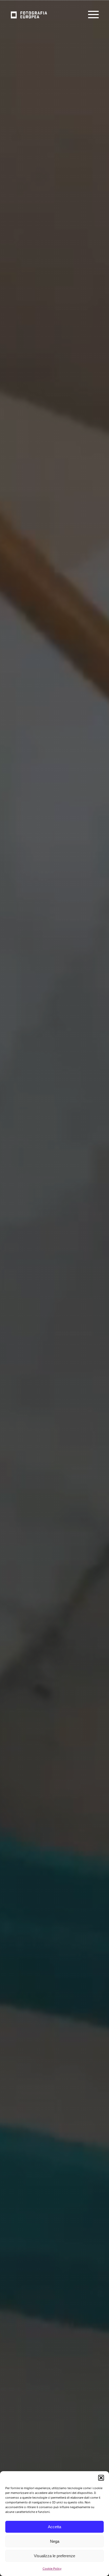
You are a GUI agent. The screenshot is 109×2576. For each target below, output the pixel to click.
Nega (55, 2541)
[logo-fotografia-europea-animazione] (28, 11)
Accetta (54, 2527)
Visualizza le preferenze (54, 2556)
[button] (101, 2478)
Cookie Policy (52, 2569)
